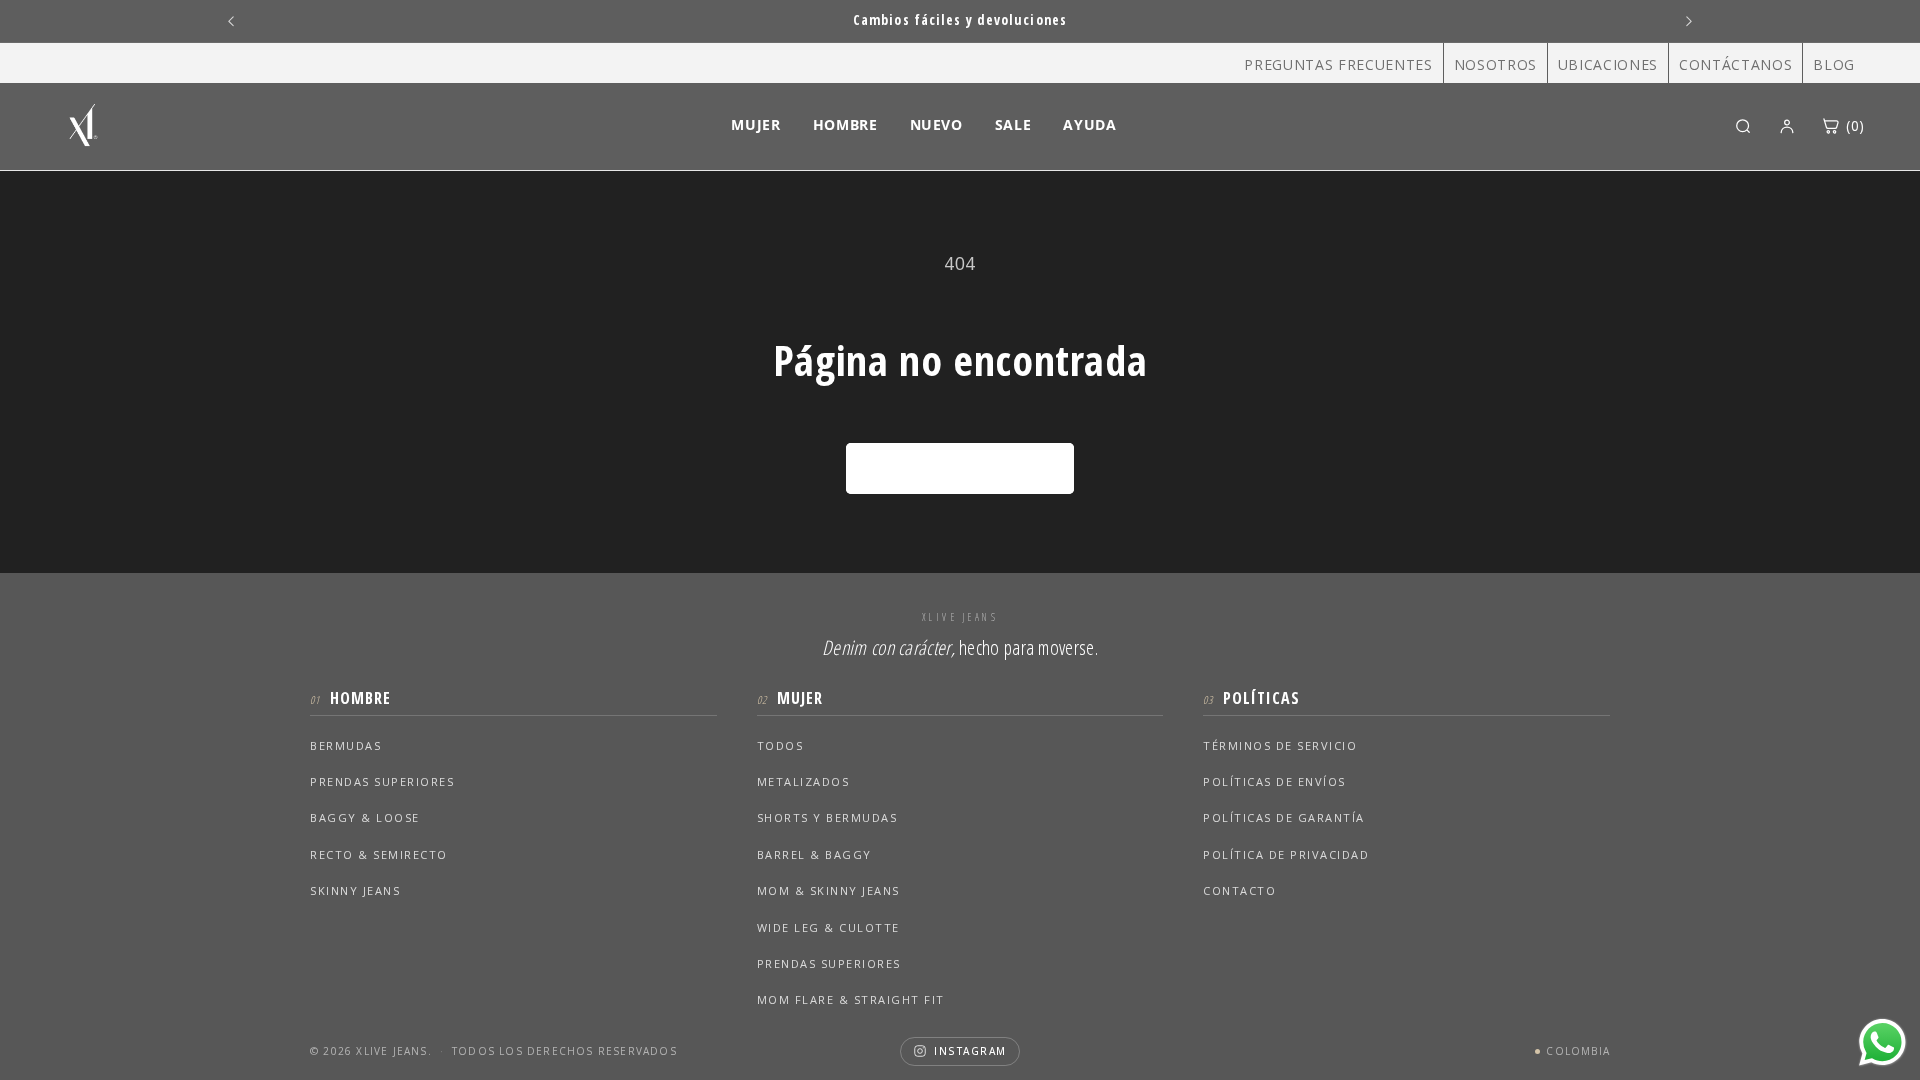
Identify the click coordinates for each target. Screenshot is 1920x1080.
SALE (1013, 124)
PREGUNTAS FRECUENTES (1338, 64)
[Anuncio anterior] (231, 21)
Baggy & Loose (365, 817)
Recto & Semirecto (379, 854)
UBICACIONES (1608, 64)
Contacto (1239, 890)
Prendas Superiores (382, 781)
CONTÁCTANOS (1735, 64)
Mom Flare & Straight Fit (851, 999)
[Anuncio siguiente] (1689, 21)
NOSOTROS (1495, 64)
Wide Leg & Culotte (828, 927)
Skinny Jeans (355, 890)
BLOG (1834, 64)
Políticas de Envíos (1274, 781)
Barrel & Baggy (814, 854)
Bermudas (345, 745)
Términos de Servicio (1280, 745)
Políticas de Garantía (1284, 817)
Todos (780, 745)
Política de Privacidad (1286, 854)
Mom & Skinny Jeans (828, 890)
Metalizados (803, 781)
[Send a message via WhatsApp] (1882, 1042)
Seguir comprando (960, 468)
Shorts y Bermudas (827, 817)
